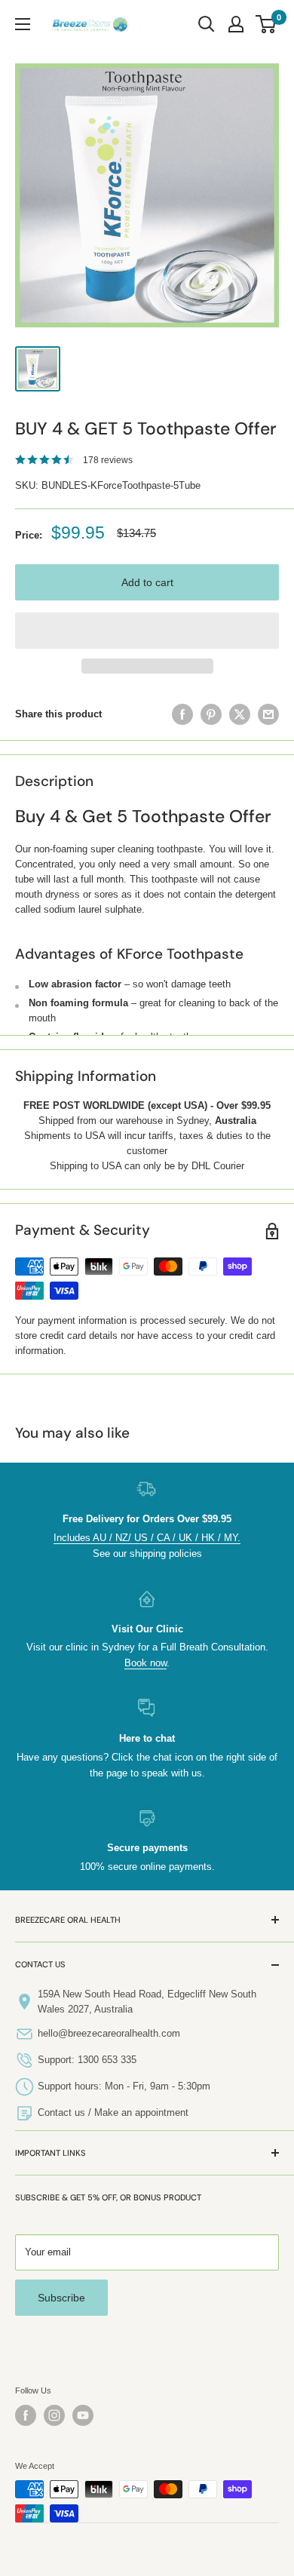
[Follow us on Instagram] (54, 2415)
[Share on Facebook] (182, 714)
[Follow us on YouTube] (83, 2415)
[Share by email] (268, 714)
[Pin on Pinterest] (211, 714)
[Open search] (207, 24)
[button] (147, 631)
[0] (266, 24)
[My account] (236, 24)
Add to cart (147, 582)
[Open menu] (23, 24)
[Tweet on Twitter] (240, 714)
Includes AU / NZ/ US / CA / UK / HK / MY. (147, 1538)
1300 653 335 (107, 2060)
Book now (145, 1663)
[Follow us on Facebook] (26, 2415)
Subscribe (61, 2298)
